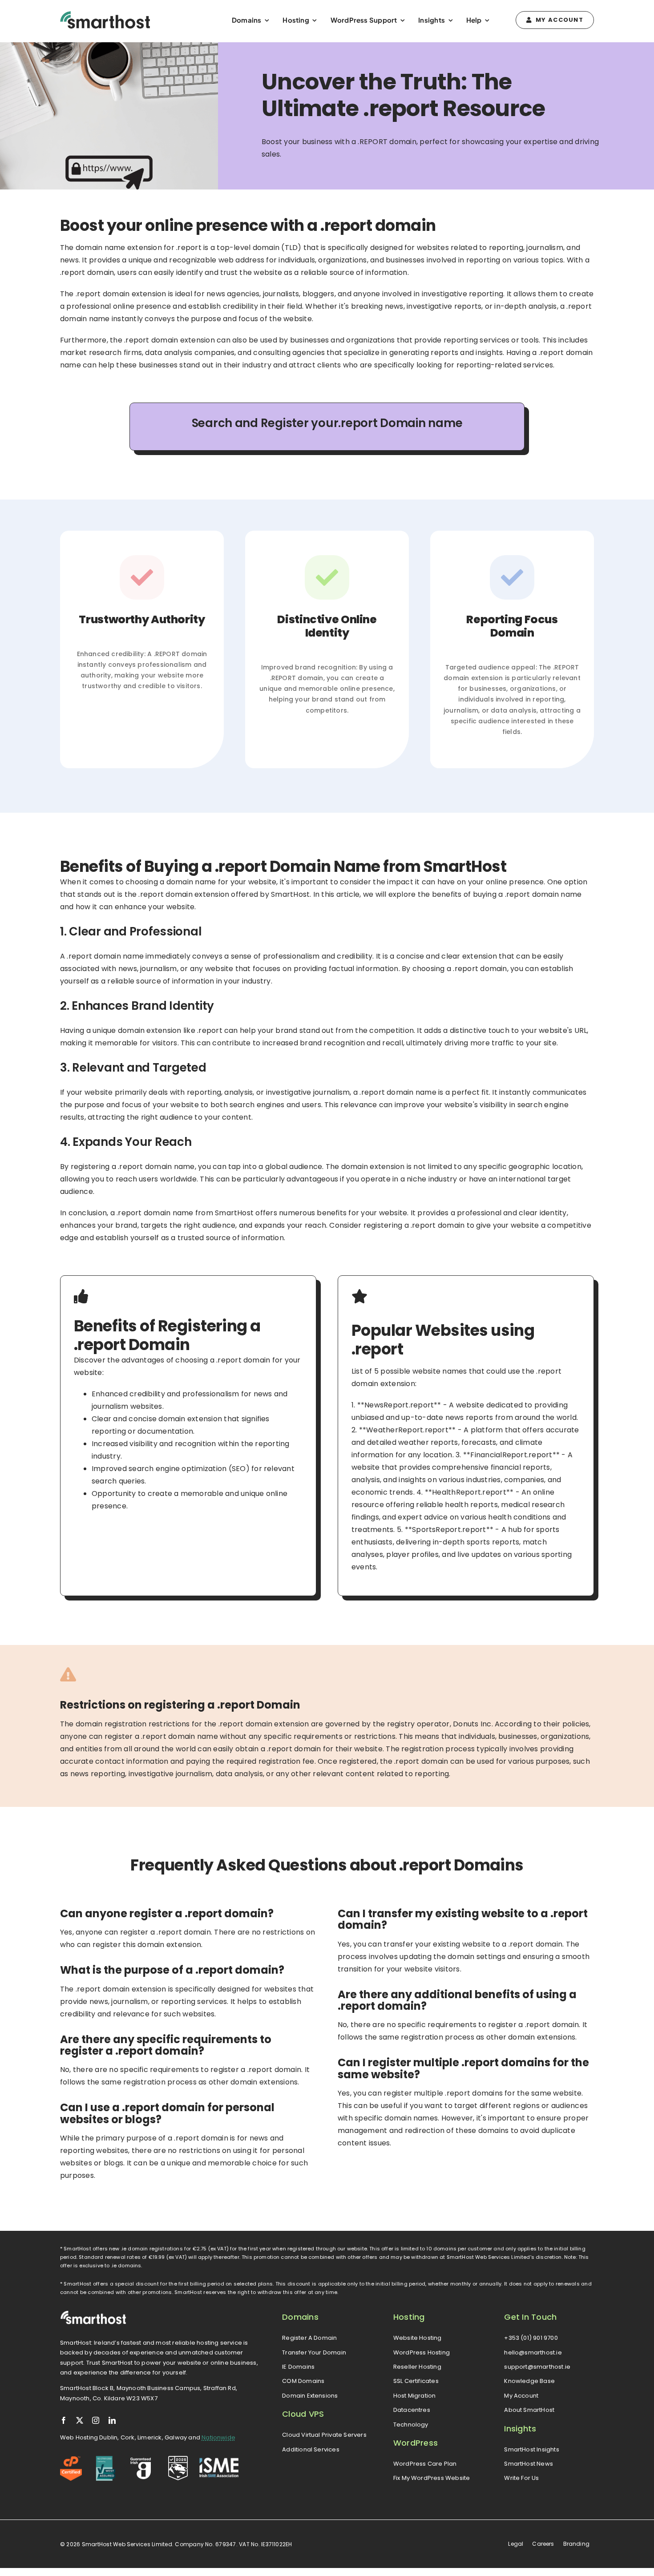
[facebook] (64, 2420)
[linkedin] (112, 2420)
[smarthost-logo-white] (93, 2314)
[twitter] (80, 2420)
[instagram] (96, 2420)
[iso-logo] (106, 2459)
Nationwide (218, 2437)
